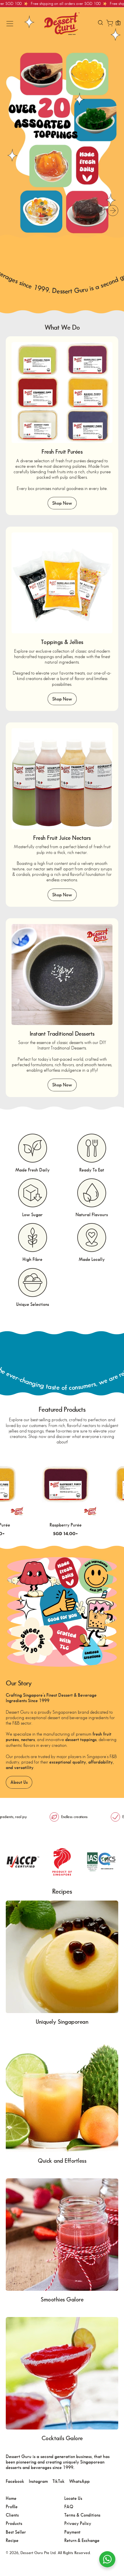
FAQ (69, 2507)
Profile (12, 2507)
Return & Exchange (82, 2540)
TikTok (59, 2481)
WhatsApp (79, 2481)
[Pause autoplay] (99, 211)
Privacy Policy (78, 2523)
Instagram (38, 2481)
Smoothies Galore (62, 2299)
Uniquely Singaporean (62, 2022)
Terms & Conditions (82, 2515)
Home (11, 2498)
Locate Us (73, 2498)
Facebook (15, 2481)
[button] (100, 24)
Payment (72, 2532)
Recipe (12, 2540)
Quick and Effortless (62, 2161)
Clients (12, 2515)
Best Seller (16, 2532)
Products (14, 2523)
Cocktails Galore (62, 2438)
